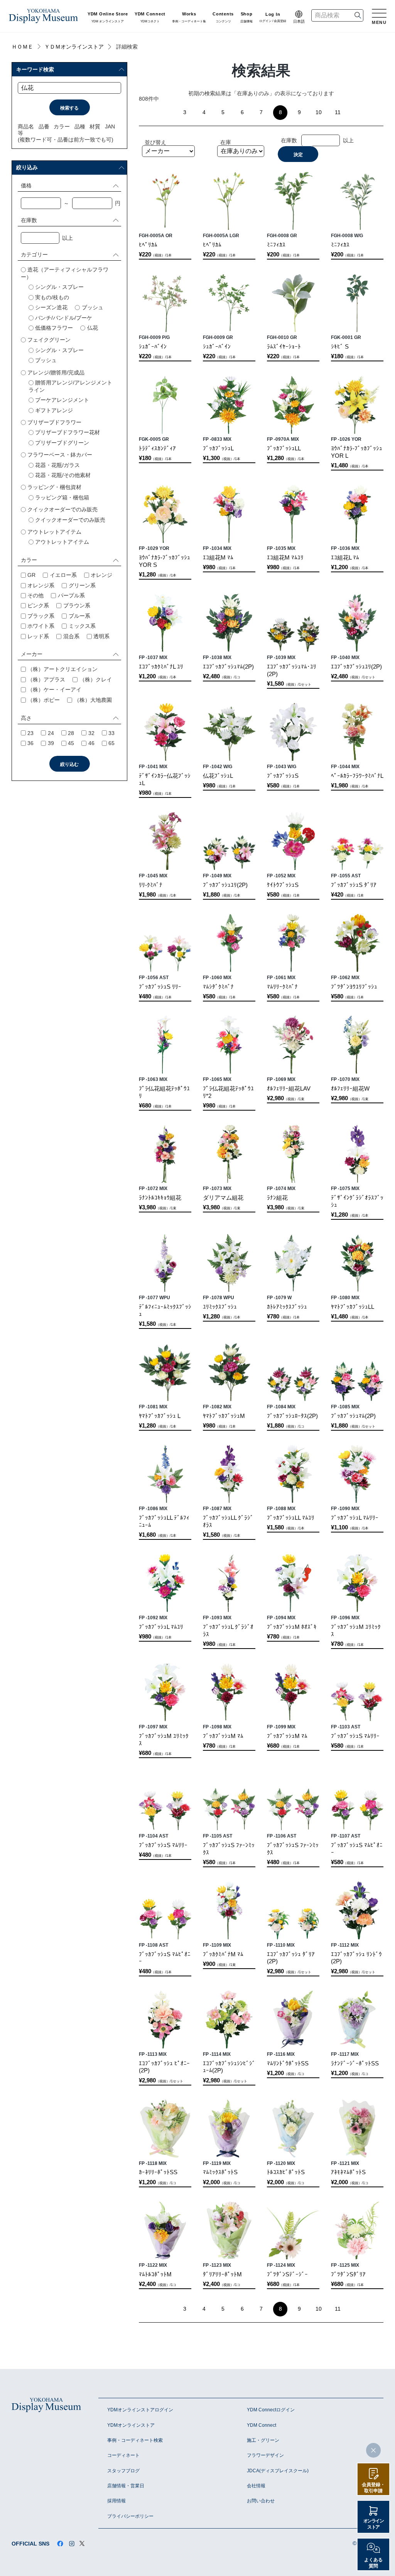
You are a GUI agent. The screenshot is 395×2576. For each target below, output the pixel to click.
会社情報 (256, 2486)
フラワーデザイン (265, 2455)
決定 (298, 155)
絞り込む (69, 764)
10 (319, 112)
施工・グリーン (263, 2440)
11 (338, 112)
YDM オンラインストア (108, 18)
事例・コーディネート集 (189, 18)
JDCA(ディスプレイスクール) (278, 2471)
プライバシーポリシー (130, 2516)
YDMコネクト (150, 18)
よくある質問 (373, 2563)
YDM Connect (262, 2425)
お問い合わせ (261, 2501)
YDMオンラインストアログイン (140, 2410)
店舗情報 (246, 18)
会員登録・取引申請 (373, 2488)
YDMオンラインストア (131, 2425)
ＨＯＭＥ (22, 47)
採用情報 (116, 2501)
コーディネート (123, 2455)
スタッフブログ (123, 2471)
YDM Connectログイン (271, 2410)
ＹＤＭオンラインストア (74, 47)
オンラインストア (374, 2524)
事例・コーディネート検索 (135, 2440)
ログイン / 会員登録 (273, 18)
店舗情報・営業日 (126, 2486)
